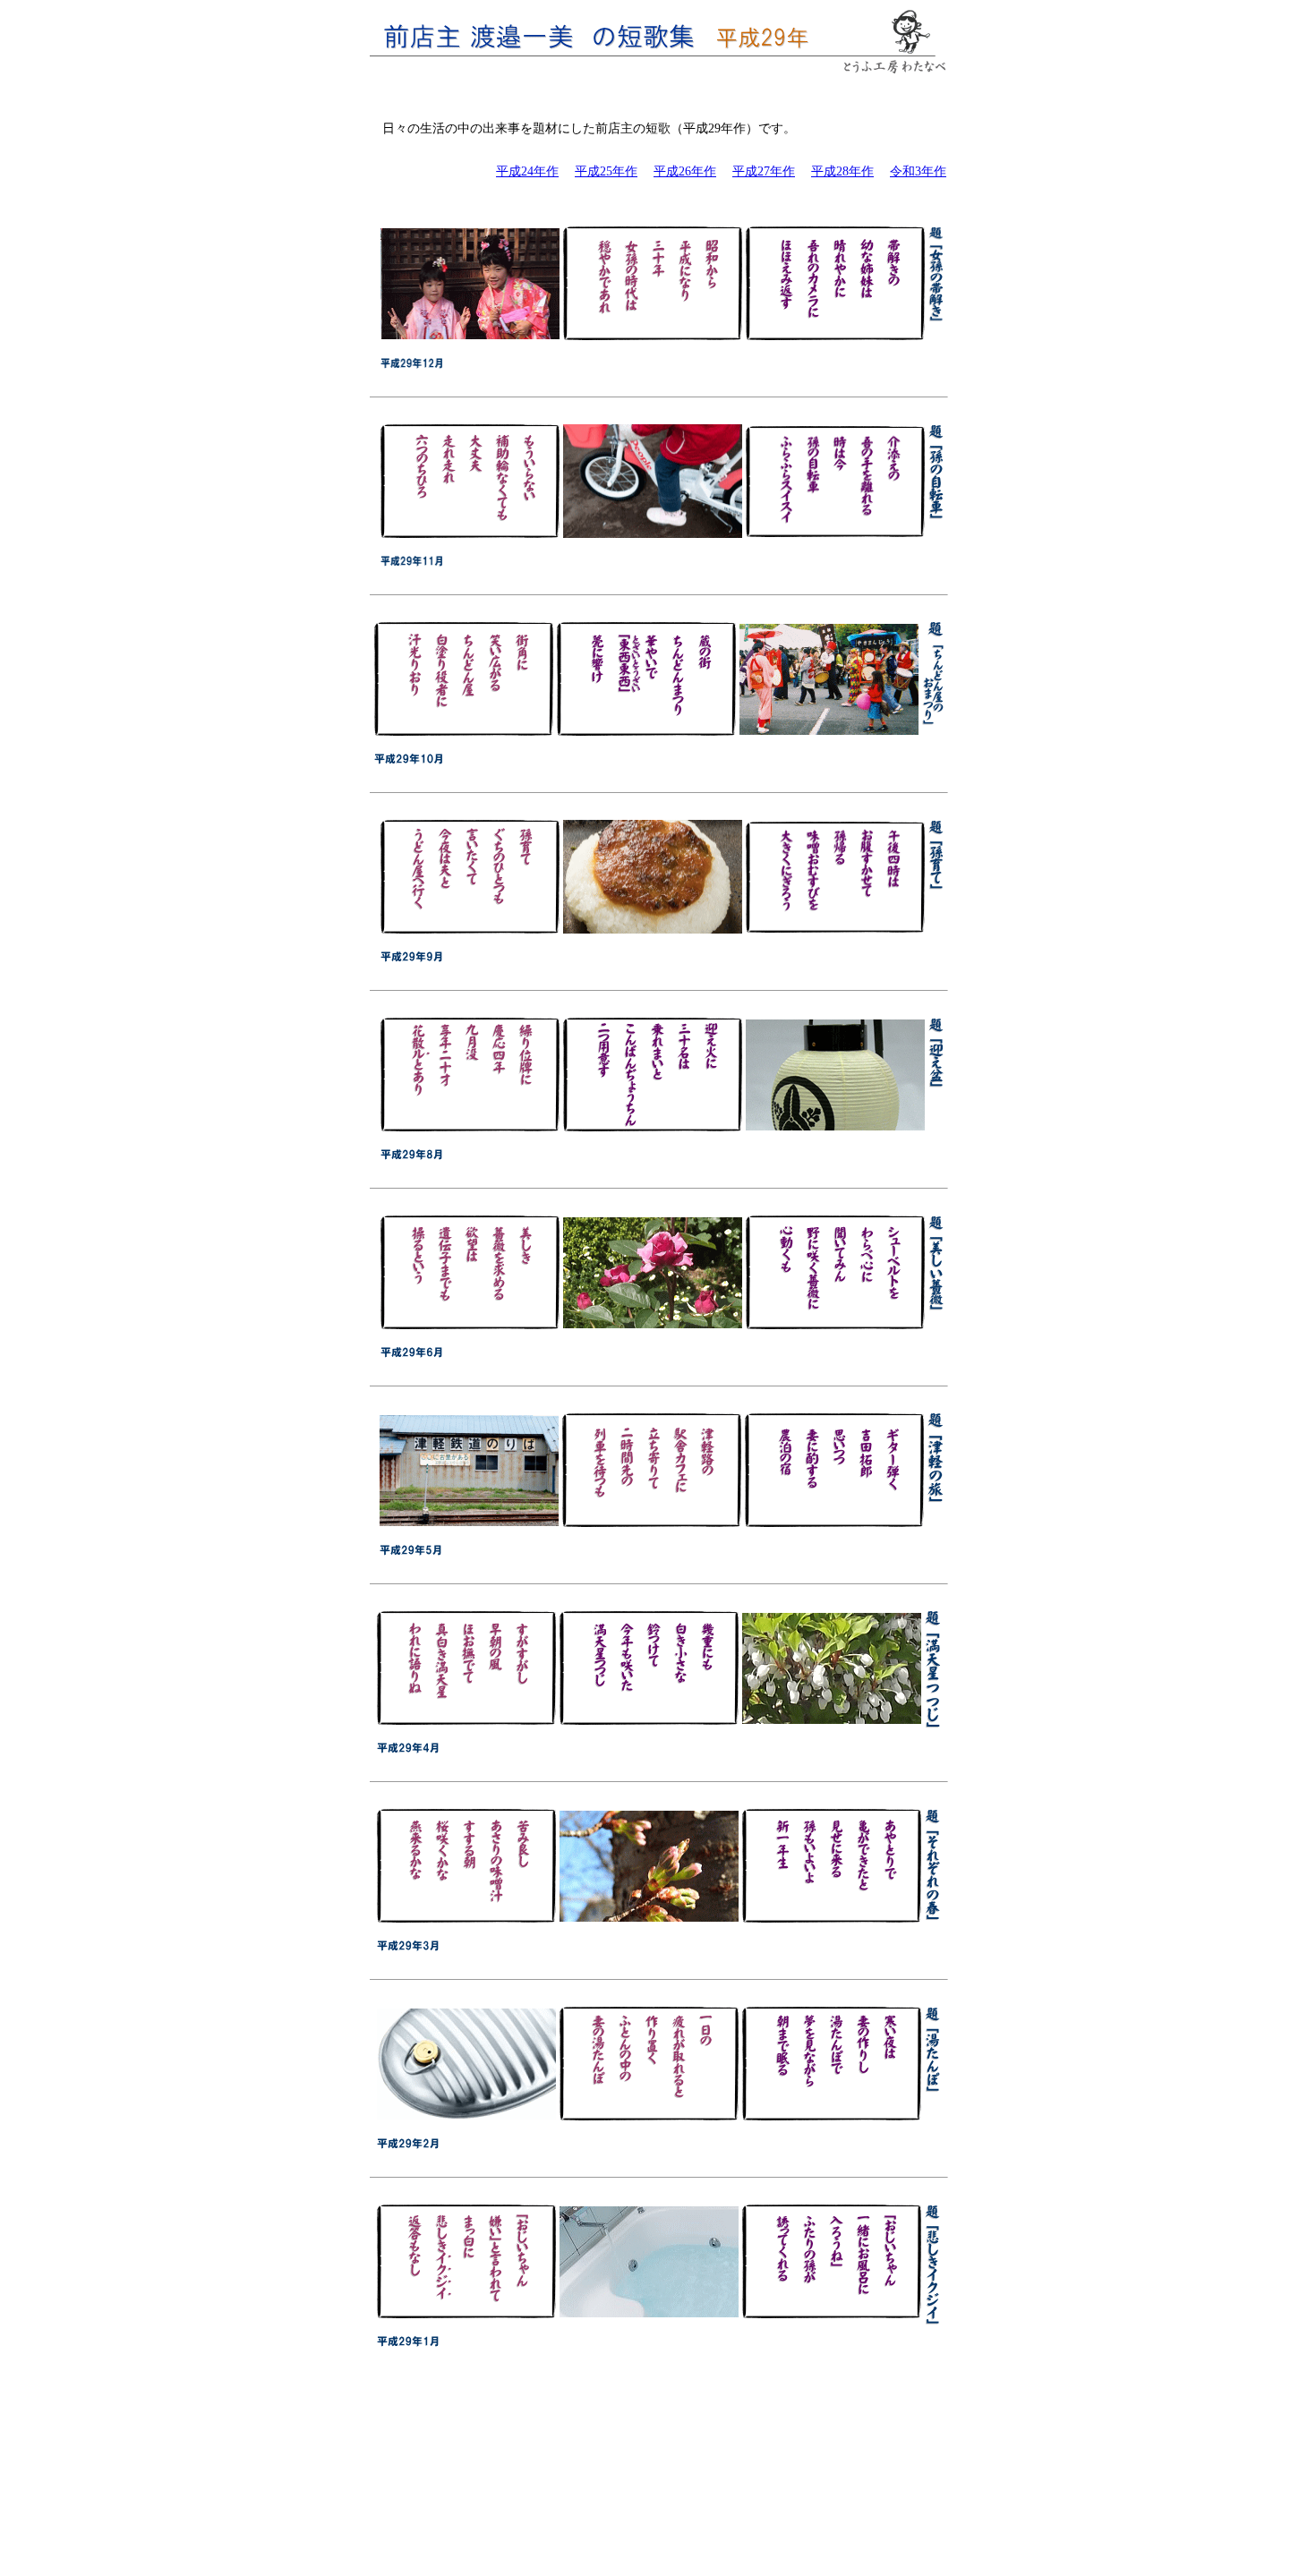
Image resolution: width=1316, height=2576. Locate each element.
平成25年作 (606, 171)
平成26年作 (685, 171)
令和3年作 (918, 171)
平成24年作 (527, 171)
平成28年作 (842, 171)
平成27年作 (764, 171)
